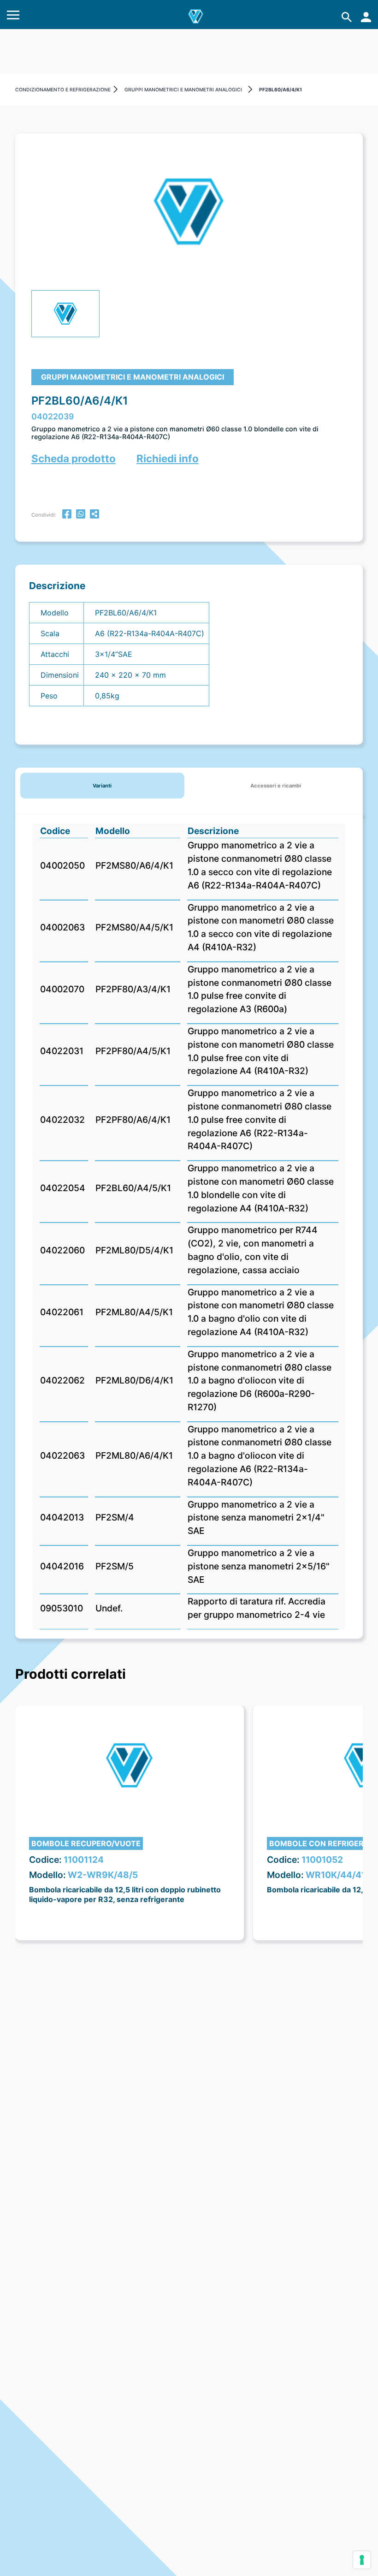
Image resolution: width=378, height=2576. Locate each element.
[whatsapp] (81, 515)
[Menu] (13, 17)
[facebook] (67, 515)
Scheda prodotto (74, 458)
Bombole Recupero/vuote (86, 1843)
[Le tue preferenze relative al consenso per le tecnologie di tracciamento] (362, 2560)
